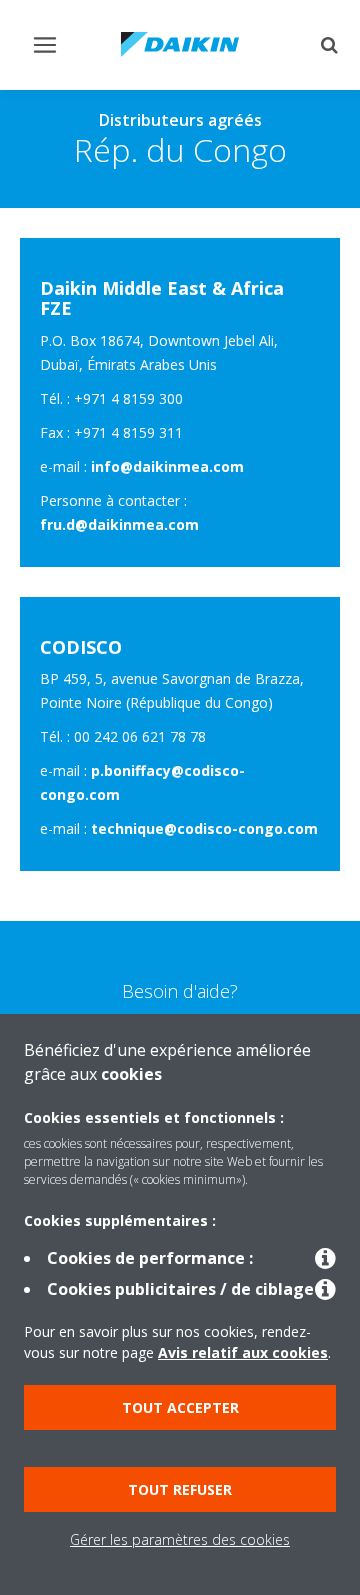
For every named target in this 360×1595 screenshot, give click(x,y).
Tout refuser (180, 1489)
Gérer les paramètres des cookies (180, 1539)
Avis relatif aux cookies (243, 1352)
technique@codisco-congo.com (204, 828)
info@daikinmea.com (167, 466)
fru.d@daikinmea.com (119, 524)
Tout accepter (180, 1407)
